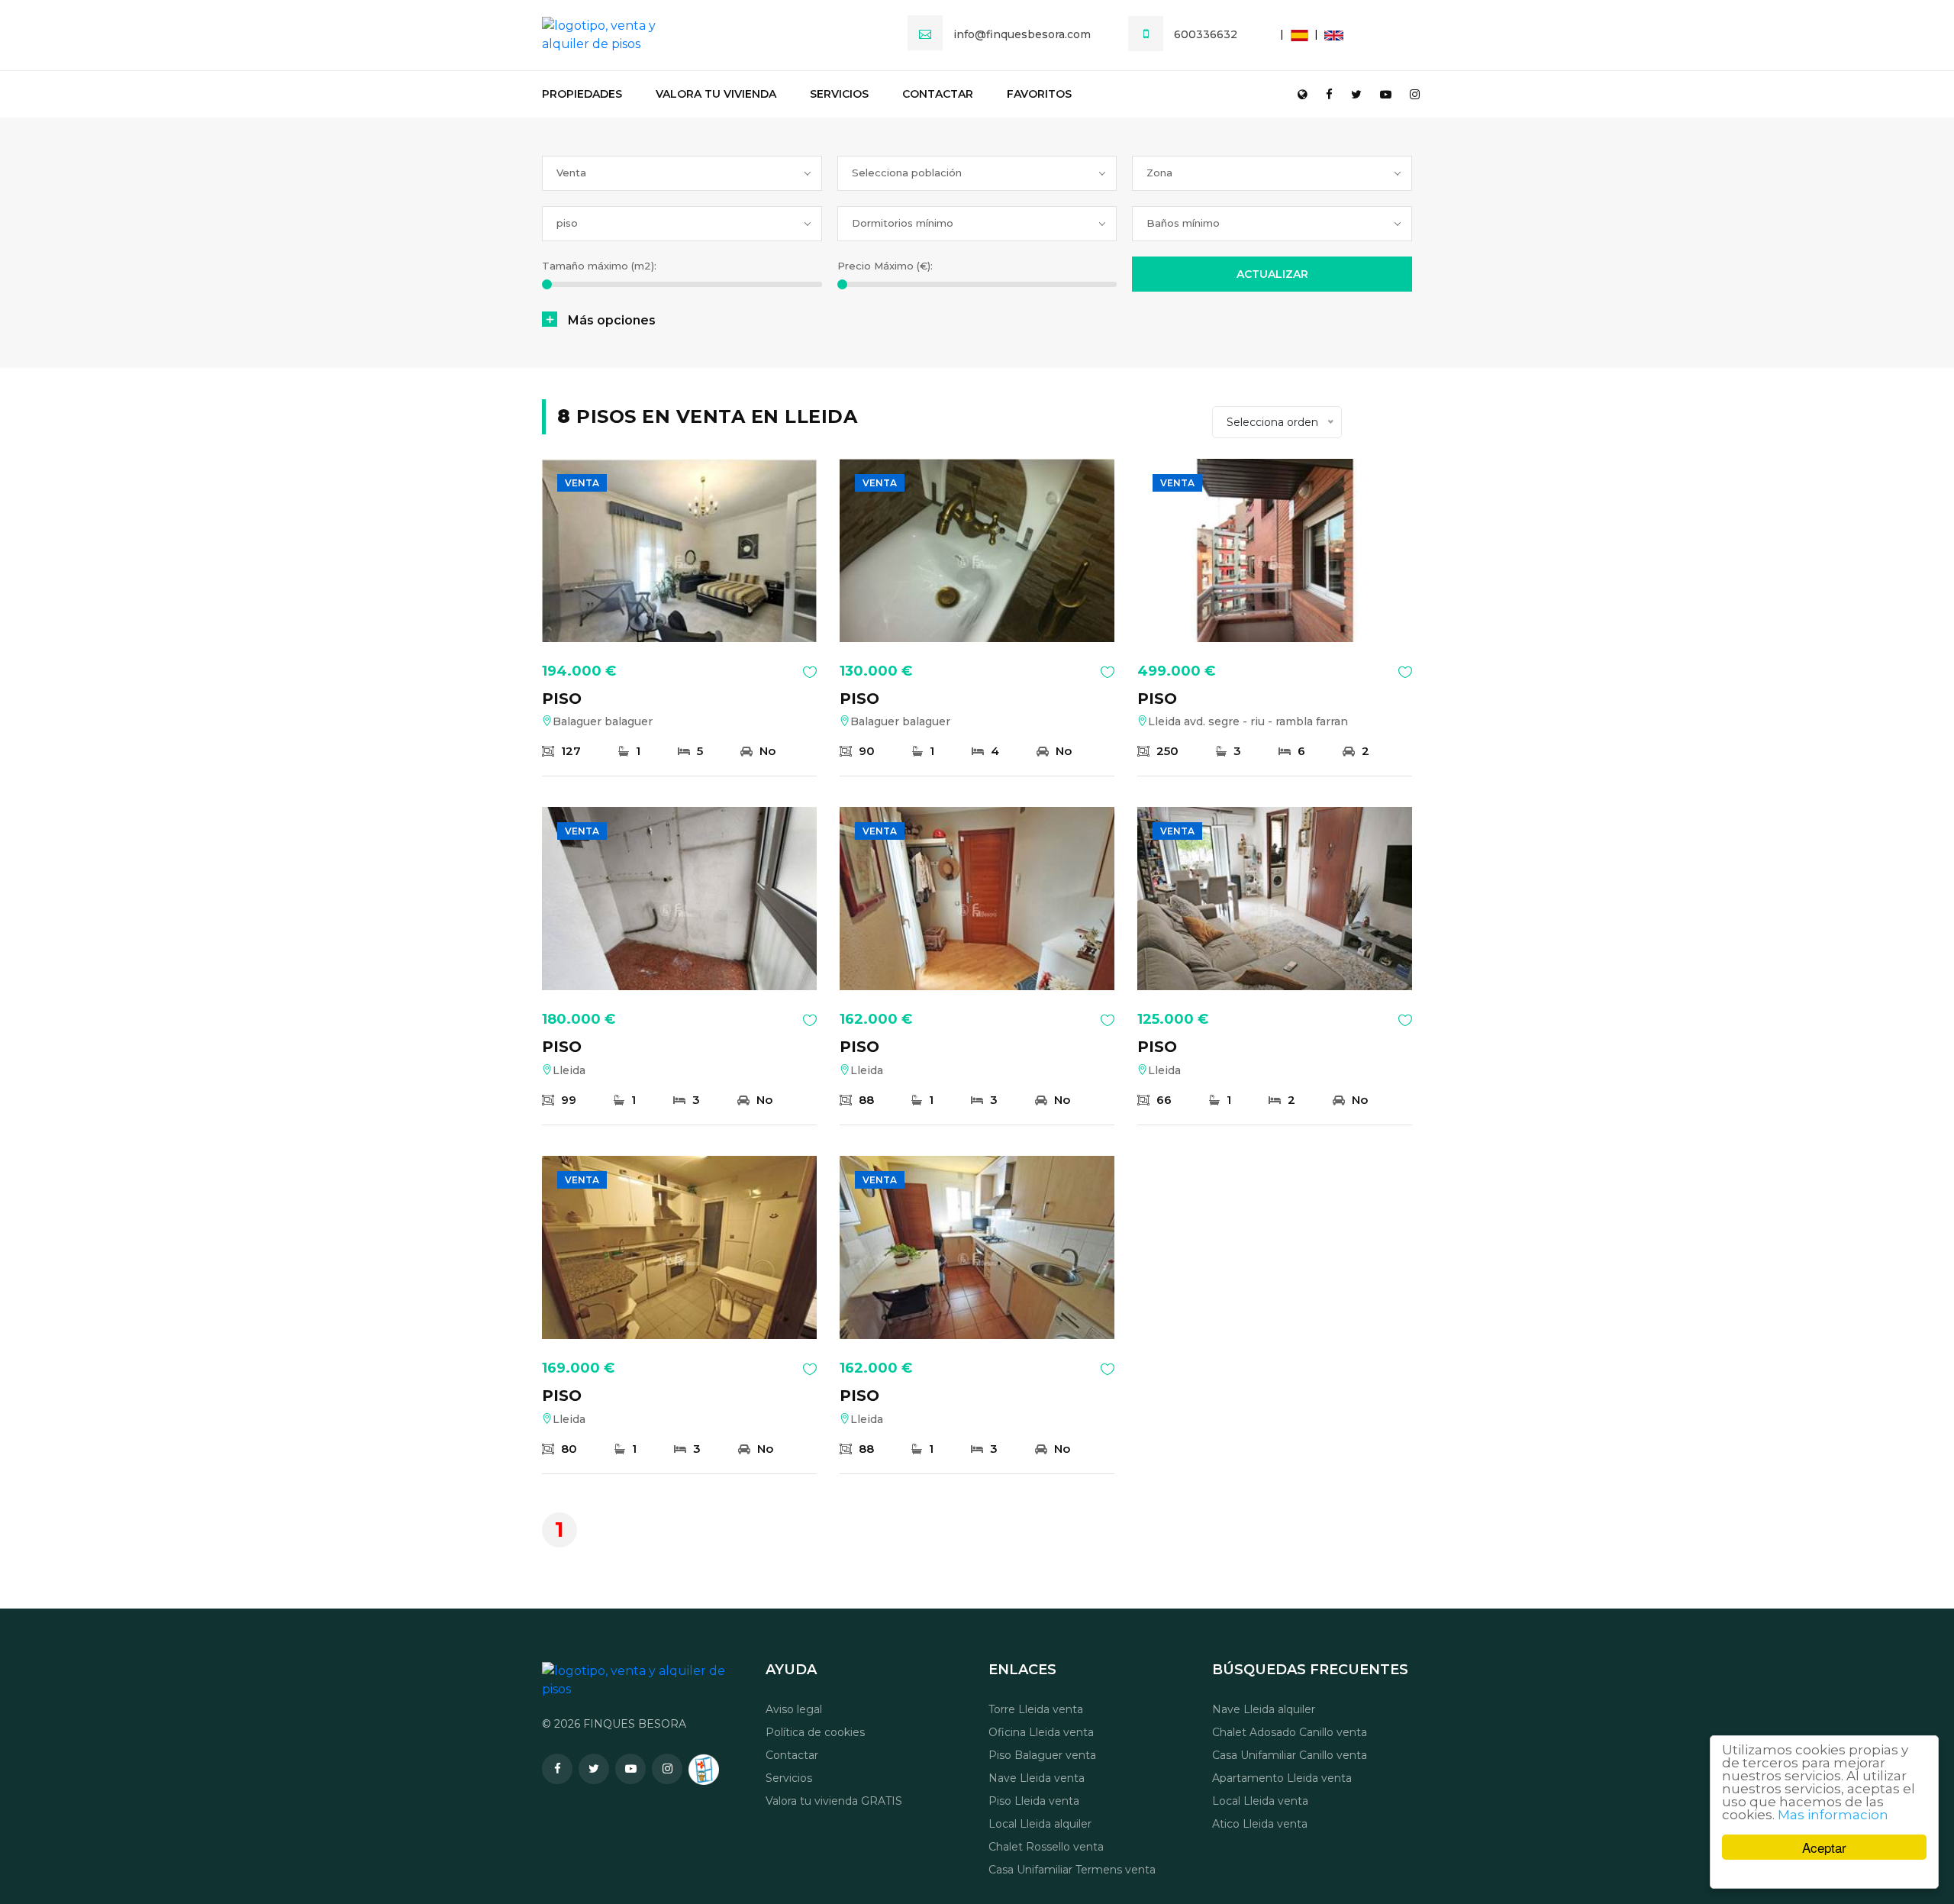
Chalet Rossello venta (1046, 1847)
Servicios (839, 94)
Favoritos (1039, 94)
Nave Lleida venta (1037, 1778)
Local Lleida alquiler (1040, 1824)
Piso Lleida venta (1034, 1801)
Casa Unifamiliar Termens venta (1072, 1870)
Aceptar (1824, 1847)
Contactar (938, 94)
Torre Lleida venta (1036, 1709)
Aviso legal (794, 1709)
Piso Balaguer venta (1042, 1755)
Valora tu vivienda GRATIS (834, 1801)
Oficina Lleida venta (1041, 1732)
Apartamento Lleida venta (1282, 1778)
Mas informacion (1833, 1815)
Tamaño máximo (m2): (599, 266)
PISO (562, 699)
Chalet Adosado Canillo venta (1290, 1732)
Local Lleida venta (1260, 1801)
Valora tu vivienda (716, 94)
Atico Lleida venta (1260, 1824)
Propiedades (582, 94)
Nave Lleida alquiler (1264, 1709)
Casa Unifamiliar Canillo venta (1290, 1755)
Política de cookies (815, 1732)
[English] (1326, 34)
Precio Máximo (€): (885, 266)
